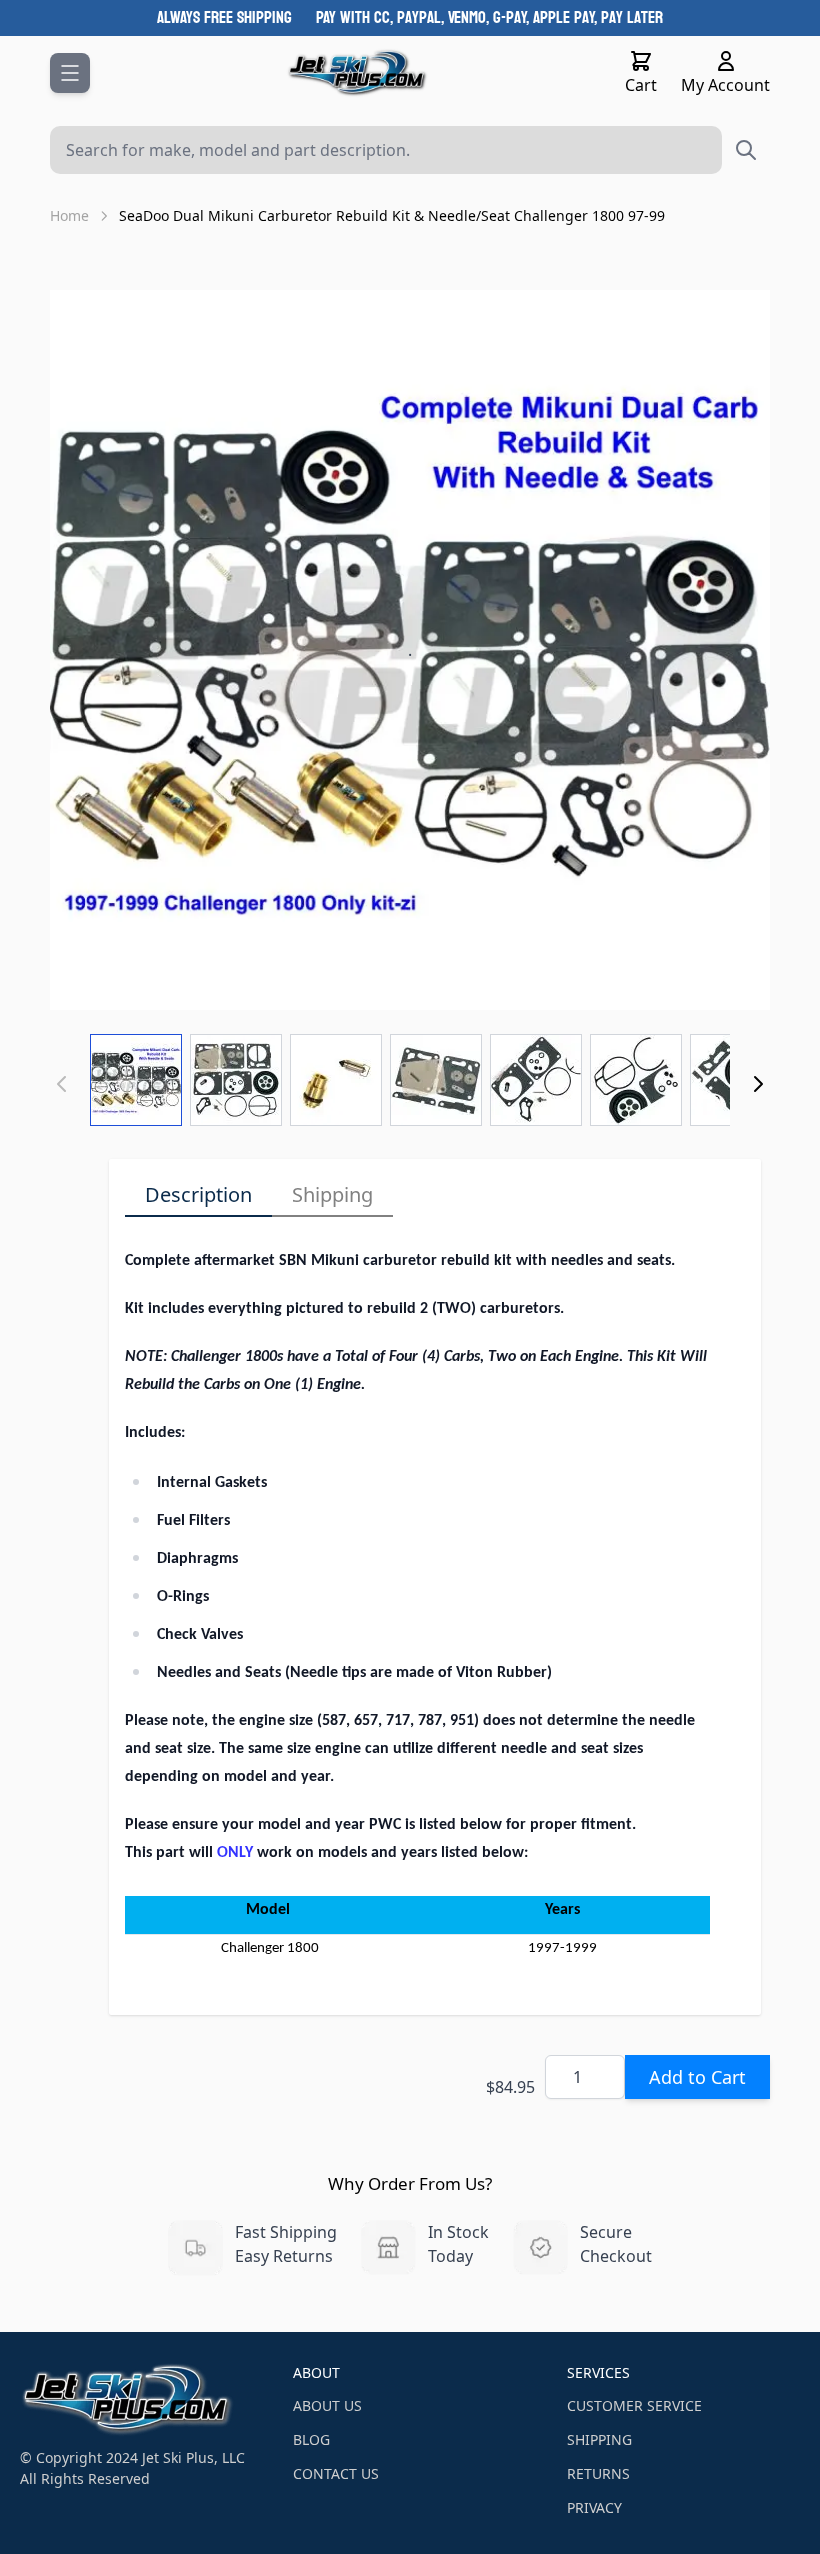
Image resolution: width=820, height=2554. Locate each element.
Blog (311, 2439)
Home (69, 215)
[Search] (746, 150)
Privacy (594, 2507)
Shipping (332, 1194)
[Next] (758, 1084)
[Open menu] (70, 73)
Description (198, 1194)
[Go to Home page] (357, 73)
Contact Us (336, 2473)
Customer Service (634, 2405)
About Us (327, 2405)
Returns (598, 2473)
